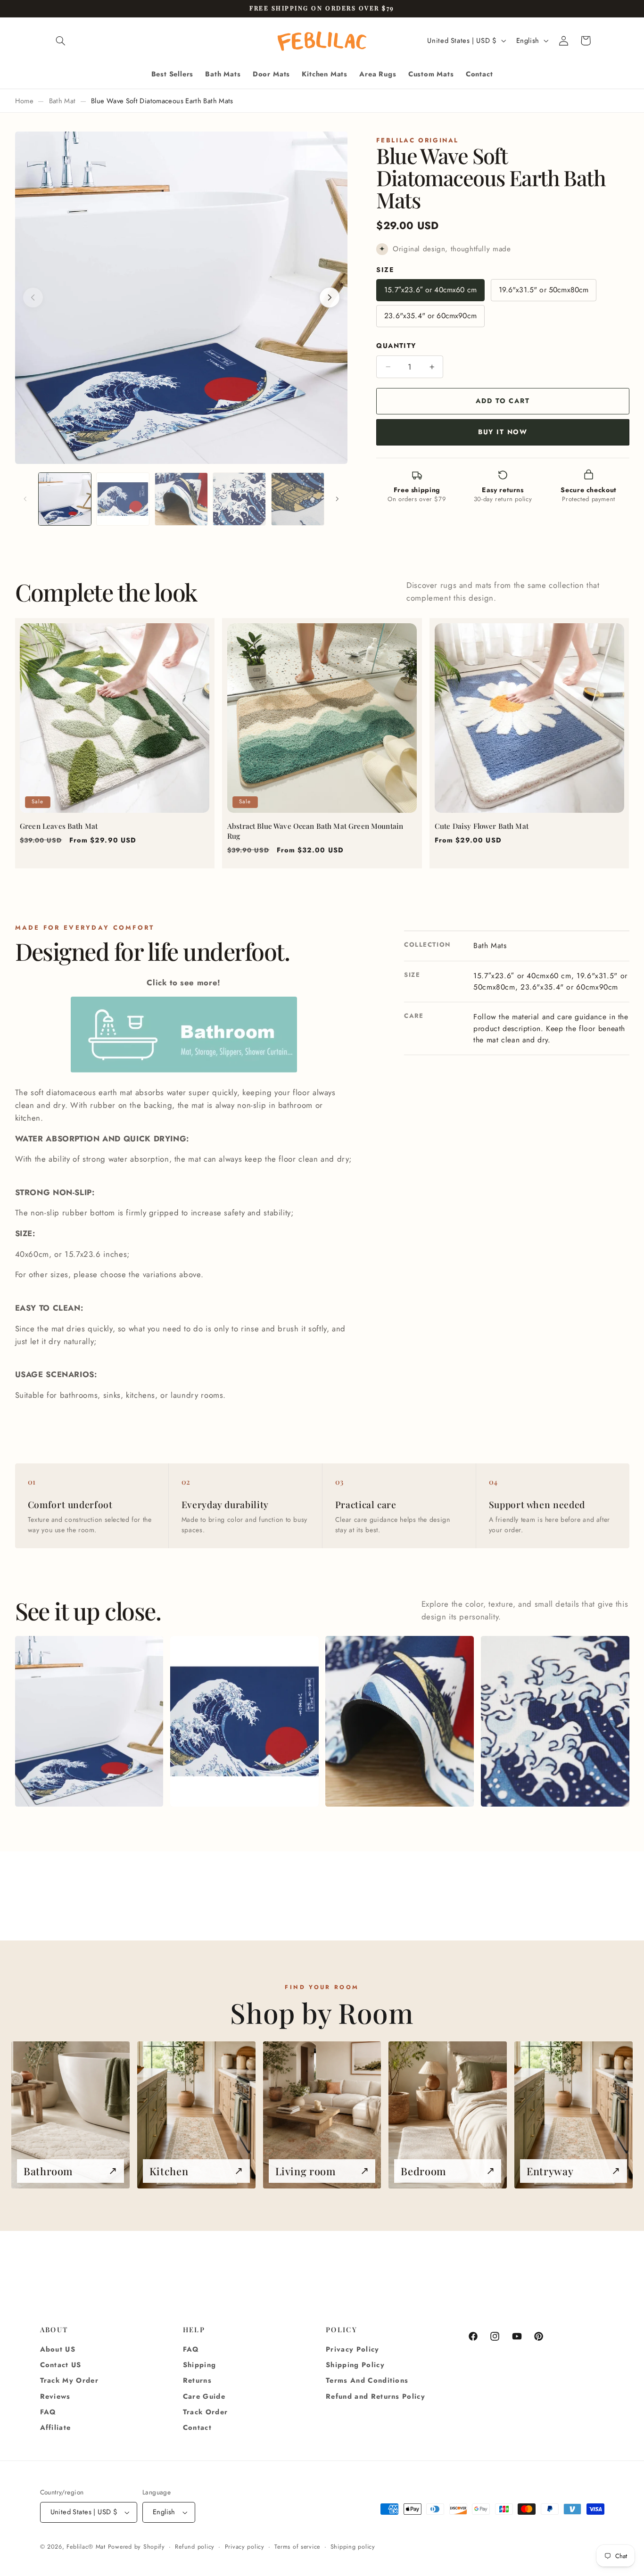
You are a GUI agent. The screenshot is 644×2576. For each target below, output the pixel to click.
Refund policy (195, 2547)
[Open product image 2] (244, 1721)
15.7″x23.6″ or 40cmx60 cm (430, 290)
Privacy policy (245, 2547)
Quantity (396, 346)
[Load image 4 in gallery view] (239, 499)
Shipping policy (353, 2547)
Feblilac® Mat (86, 2547)
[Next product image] (330, 297)
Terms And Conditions (367, 2381)
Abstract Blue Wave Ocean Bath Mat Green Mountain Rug (315, 831)
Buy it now (503, 432)
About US (58, 2349)
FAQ (48, 2412)
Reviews (55, 2396)
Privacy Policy (353, 2349)
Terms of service (297, 2547)
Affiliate (56, 2428)
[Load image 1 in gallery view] (65, 499)
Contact (197, 2428)
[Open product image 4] (555, 1721)
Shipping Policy (355, 2365)
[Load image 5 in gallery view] (298, 499)
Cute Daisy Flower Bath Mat (482, 826)
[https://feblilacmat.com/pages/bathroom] (184, 1072)
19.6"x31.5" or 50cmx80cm (544, 290)
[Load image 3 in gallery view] (181, 499)
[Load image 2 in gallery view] (123, 499)
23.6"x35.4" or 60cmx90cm (430, 316)
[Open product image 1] (89, 1721)
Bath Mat (62, 101)
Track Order (206, 2412)
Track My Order (70, 2381)
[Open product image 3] (400, 1721)
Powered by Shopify (136, 2547)
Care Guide (204, 2396)
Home (24, 101)
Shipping (200, 2365)
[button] (61, 41)
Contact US (61, 2365)
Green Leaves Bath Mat (59, 826)
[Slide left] (25, 499)
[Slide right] (337, 499)
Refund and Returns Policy (376, 2396)
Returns (197, 2381)
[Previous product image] (33, 297)
